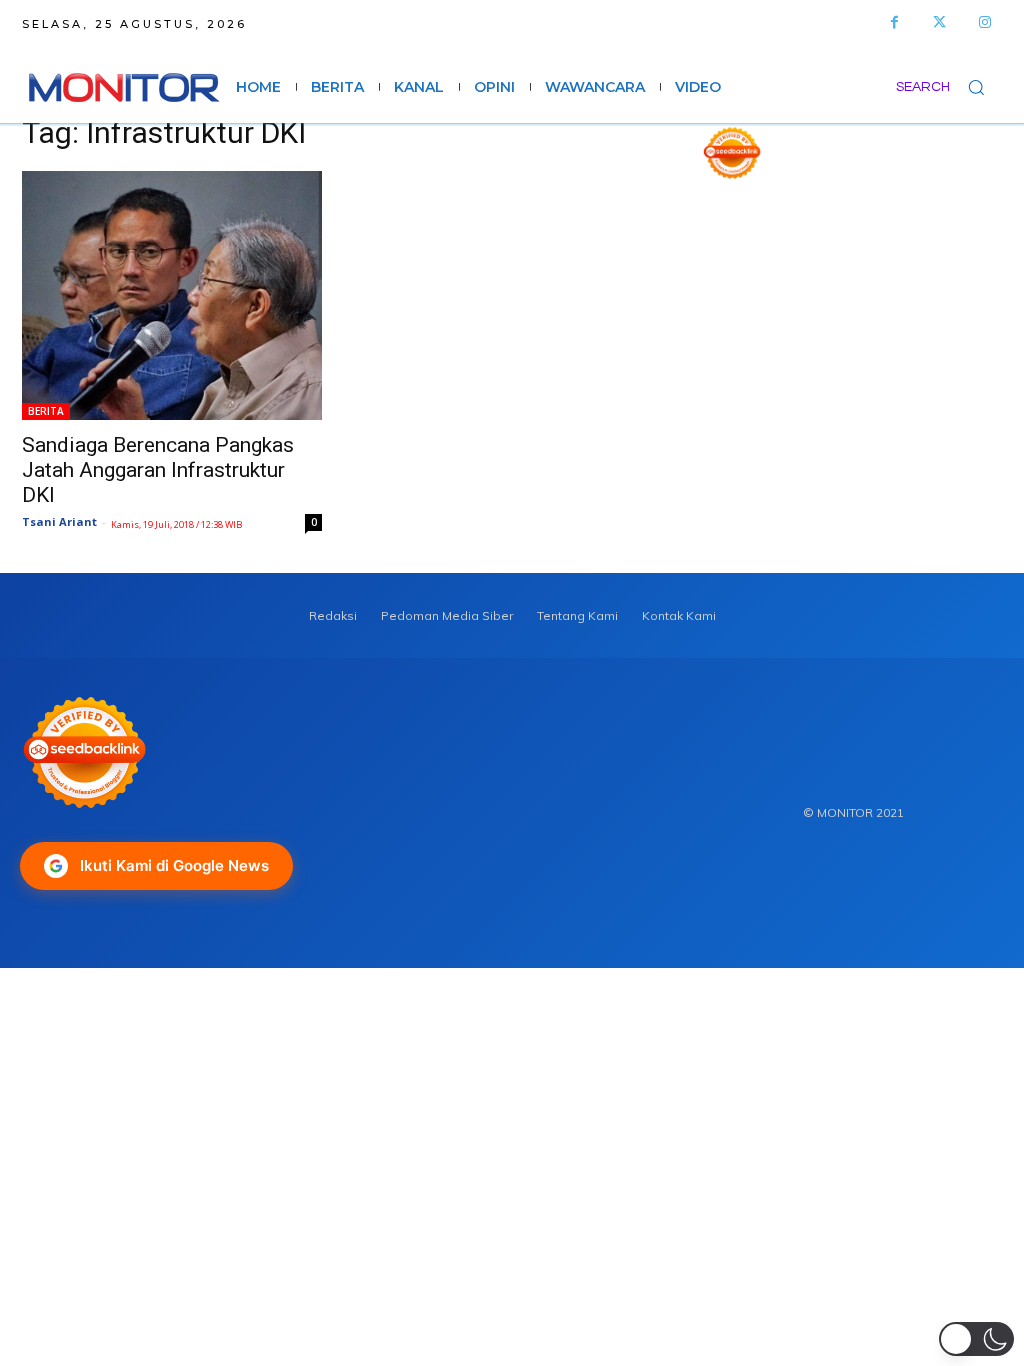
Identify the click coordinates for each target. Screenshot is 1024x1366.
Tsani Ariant (59, 521)
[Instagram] (984, 22)
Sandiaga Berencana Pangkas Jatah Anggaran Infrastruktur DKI (158, 470)
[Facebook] (894, 22)
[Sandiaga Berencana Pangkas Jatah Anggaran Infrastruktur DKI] (172, 295)
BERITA (46, 411)
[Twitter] (939, 22)
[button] (949, 87)
